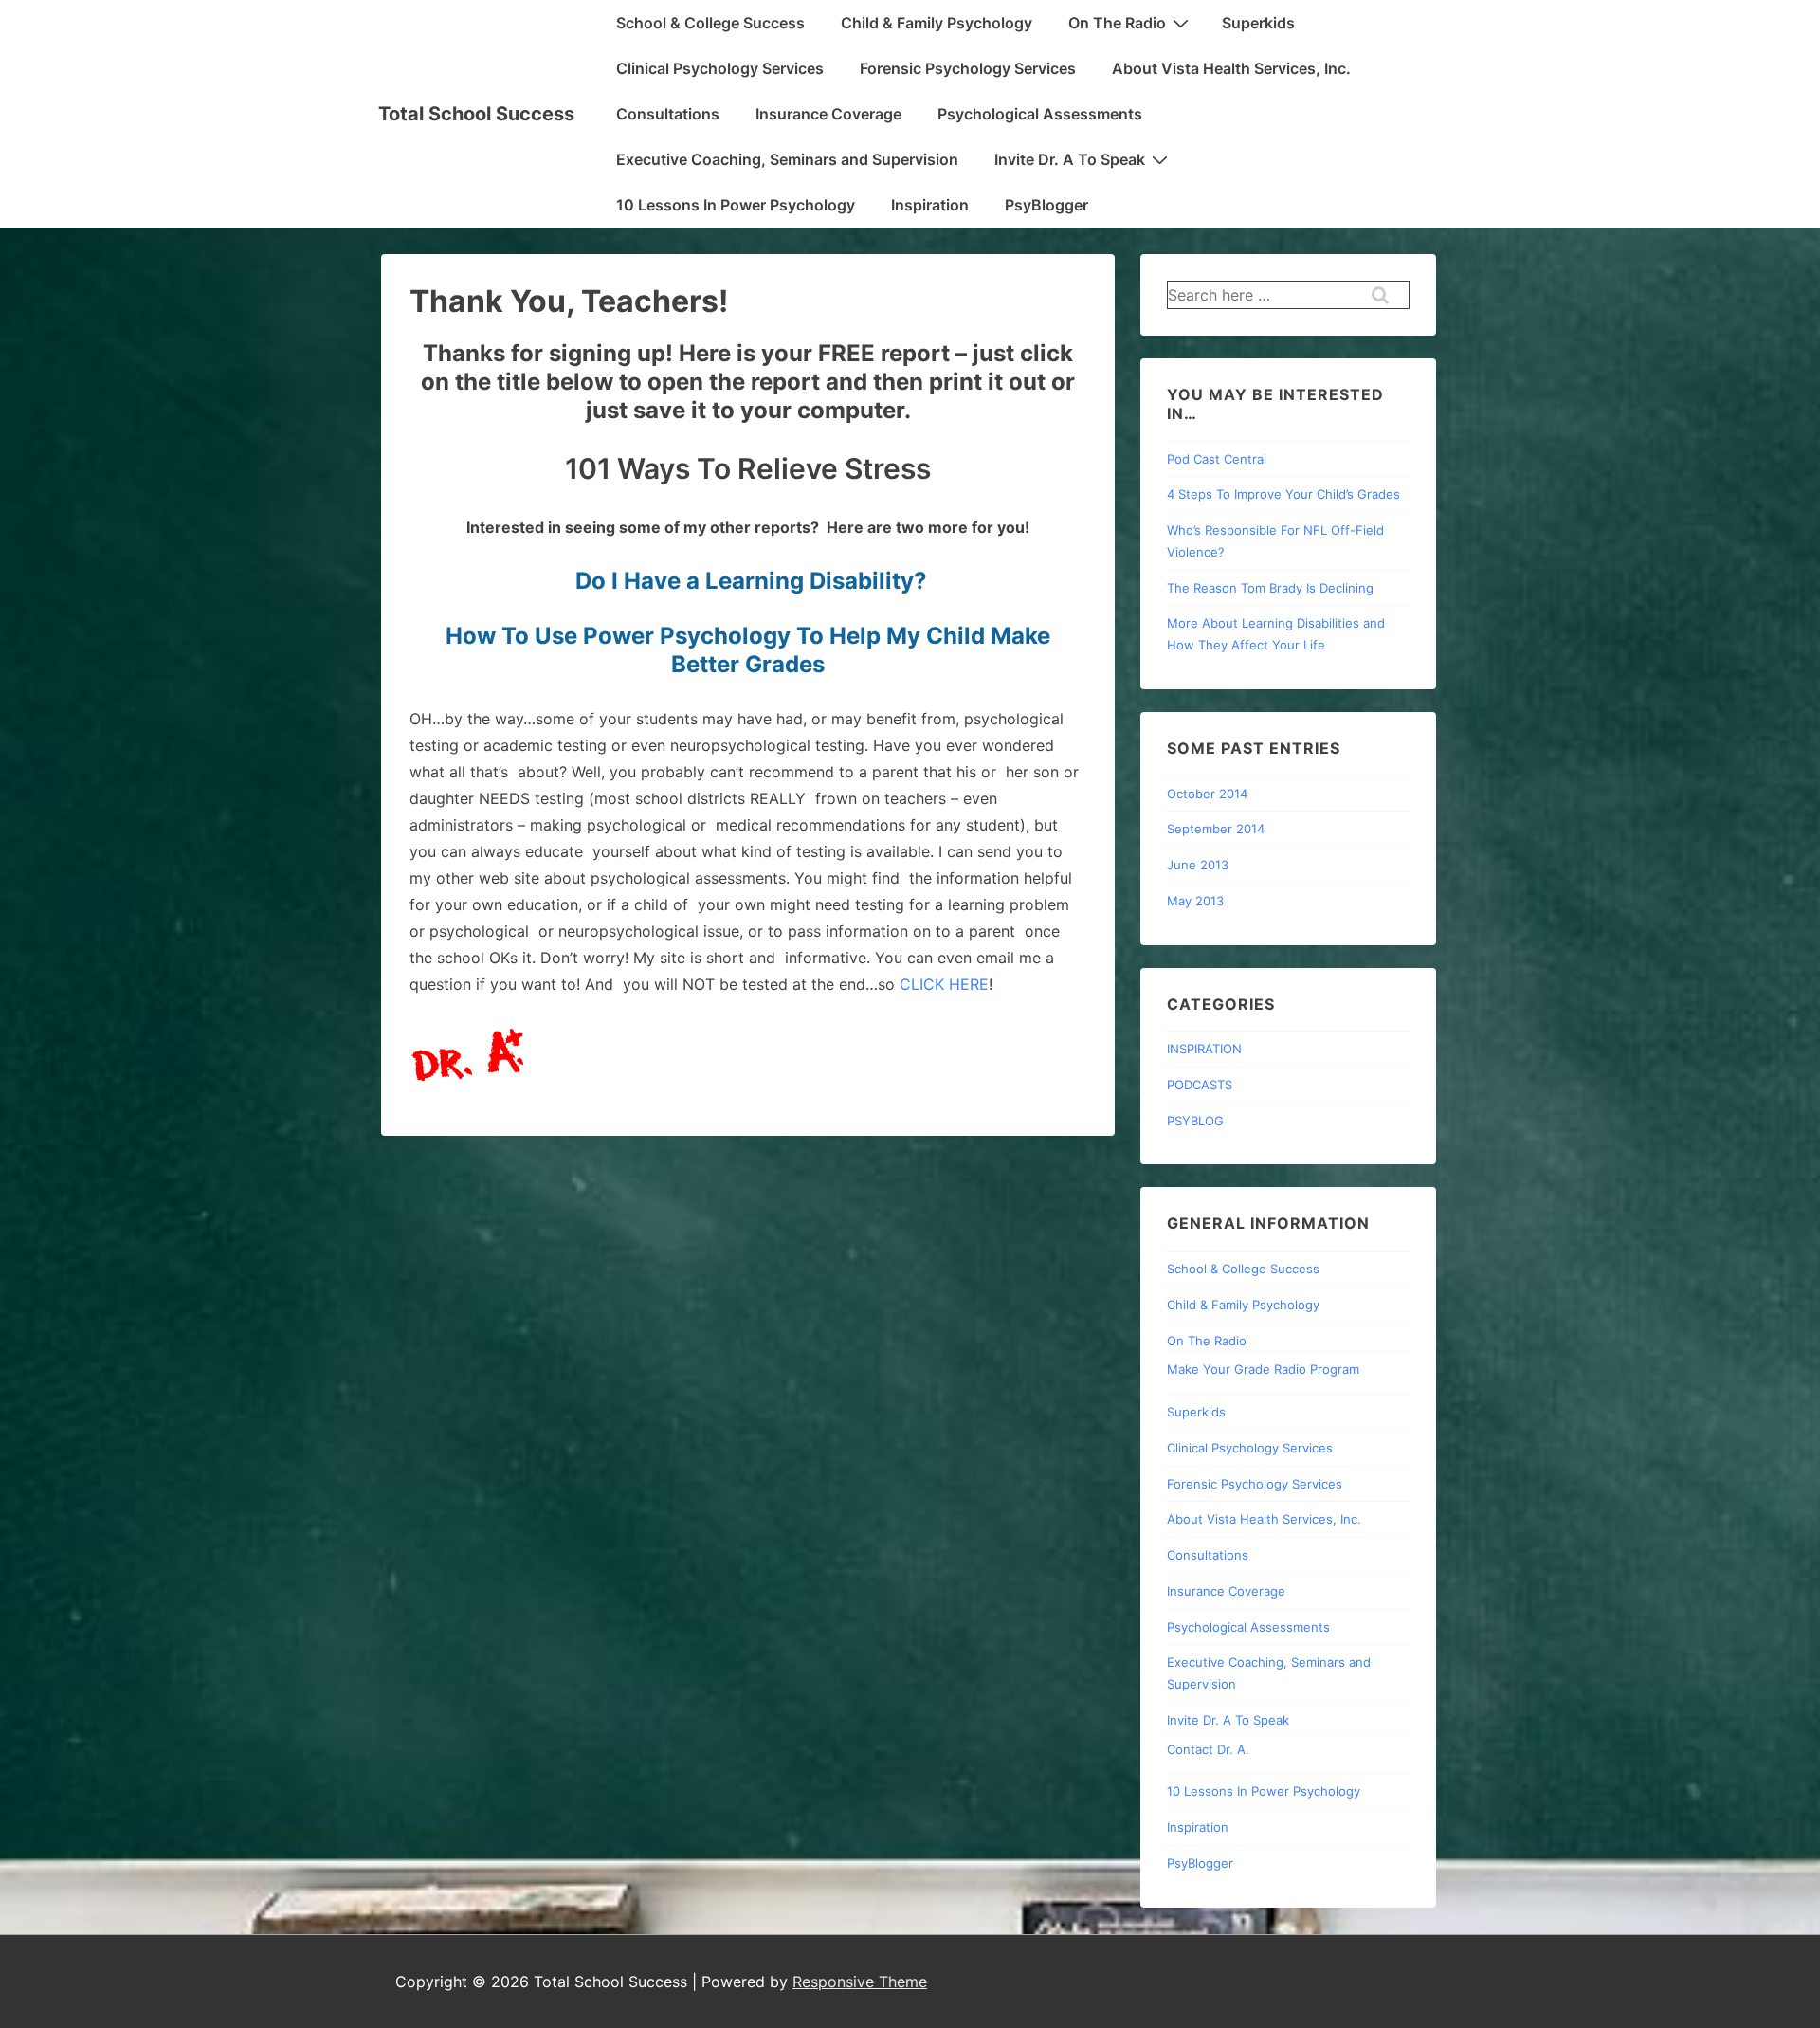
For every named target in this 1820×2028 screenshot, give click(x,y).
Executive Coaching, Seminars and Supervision (787, 159)
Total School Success (476, 114)
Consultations (668, 114)
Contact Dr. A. (1208, 1749)
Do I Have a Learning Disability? (751, 581)
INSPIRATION (1204, 1049)
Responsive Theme (860, 1982)
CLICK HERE (944, 984)
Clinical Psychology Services (720, 68)
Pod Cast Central (1217, 459)
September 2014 (1216, 829)
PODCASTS (1200, 1085)
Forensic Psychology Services (968, 68)
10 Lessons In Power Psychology (736, 205)
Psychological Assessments (1040, 114)
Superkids (1258, 23)
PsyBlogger (1046, 205)
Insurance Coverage (828, 114)
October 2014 (1207, 794)
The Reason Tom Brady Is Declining (1270, 588)
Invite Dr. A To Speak (1070, 159)
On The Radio (1117, 23)
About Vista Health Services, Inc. (1231, 68)
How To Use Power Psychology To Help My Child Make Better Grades (748, 650)
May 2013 (1195, 901)
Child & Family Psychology (937, 23)
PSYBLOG (1195, 1121)
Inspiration (930, 205)
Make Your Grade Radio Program (1263, 1369)
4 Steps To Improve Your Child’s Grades (1283, 494)
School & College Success (710, 23)
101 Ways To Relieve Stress (748, 468)
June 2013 (1198, 865)
